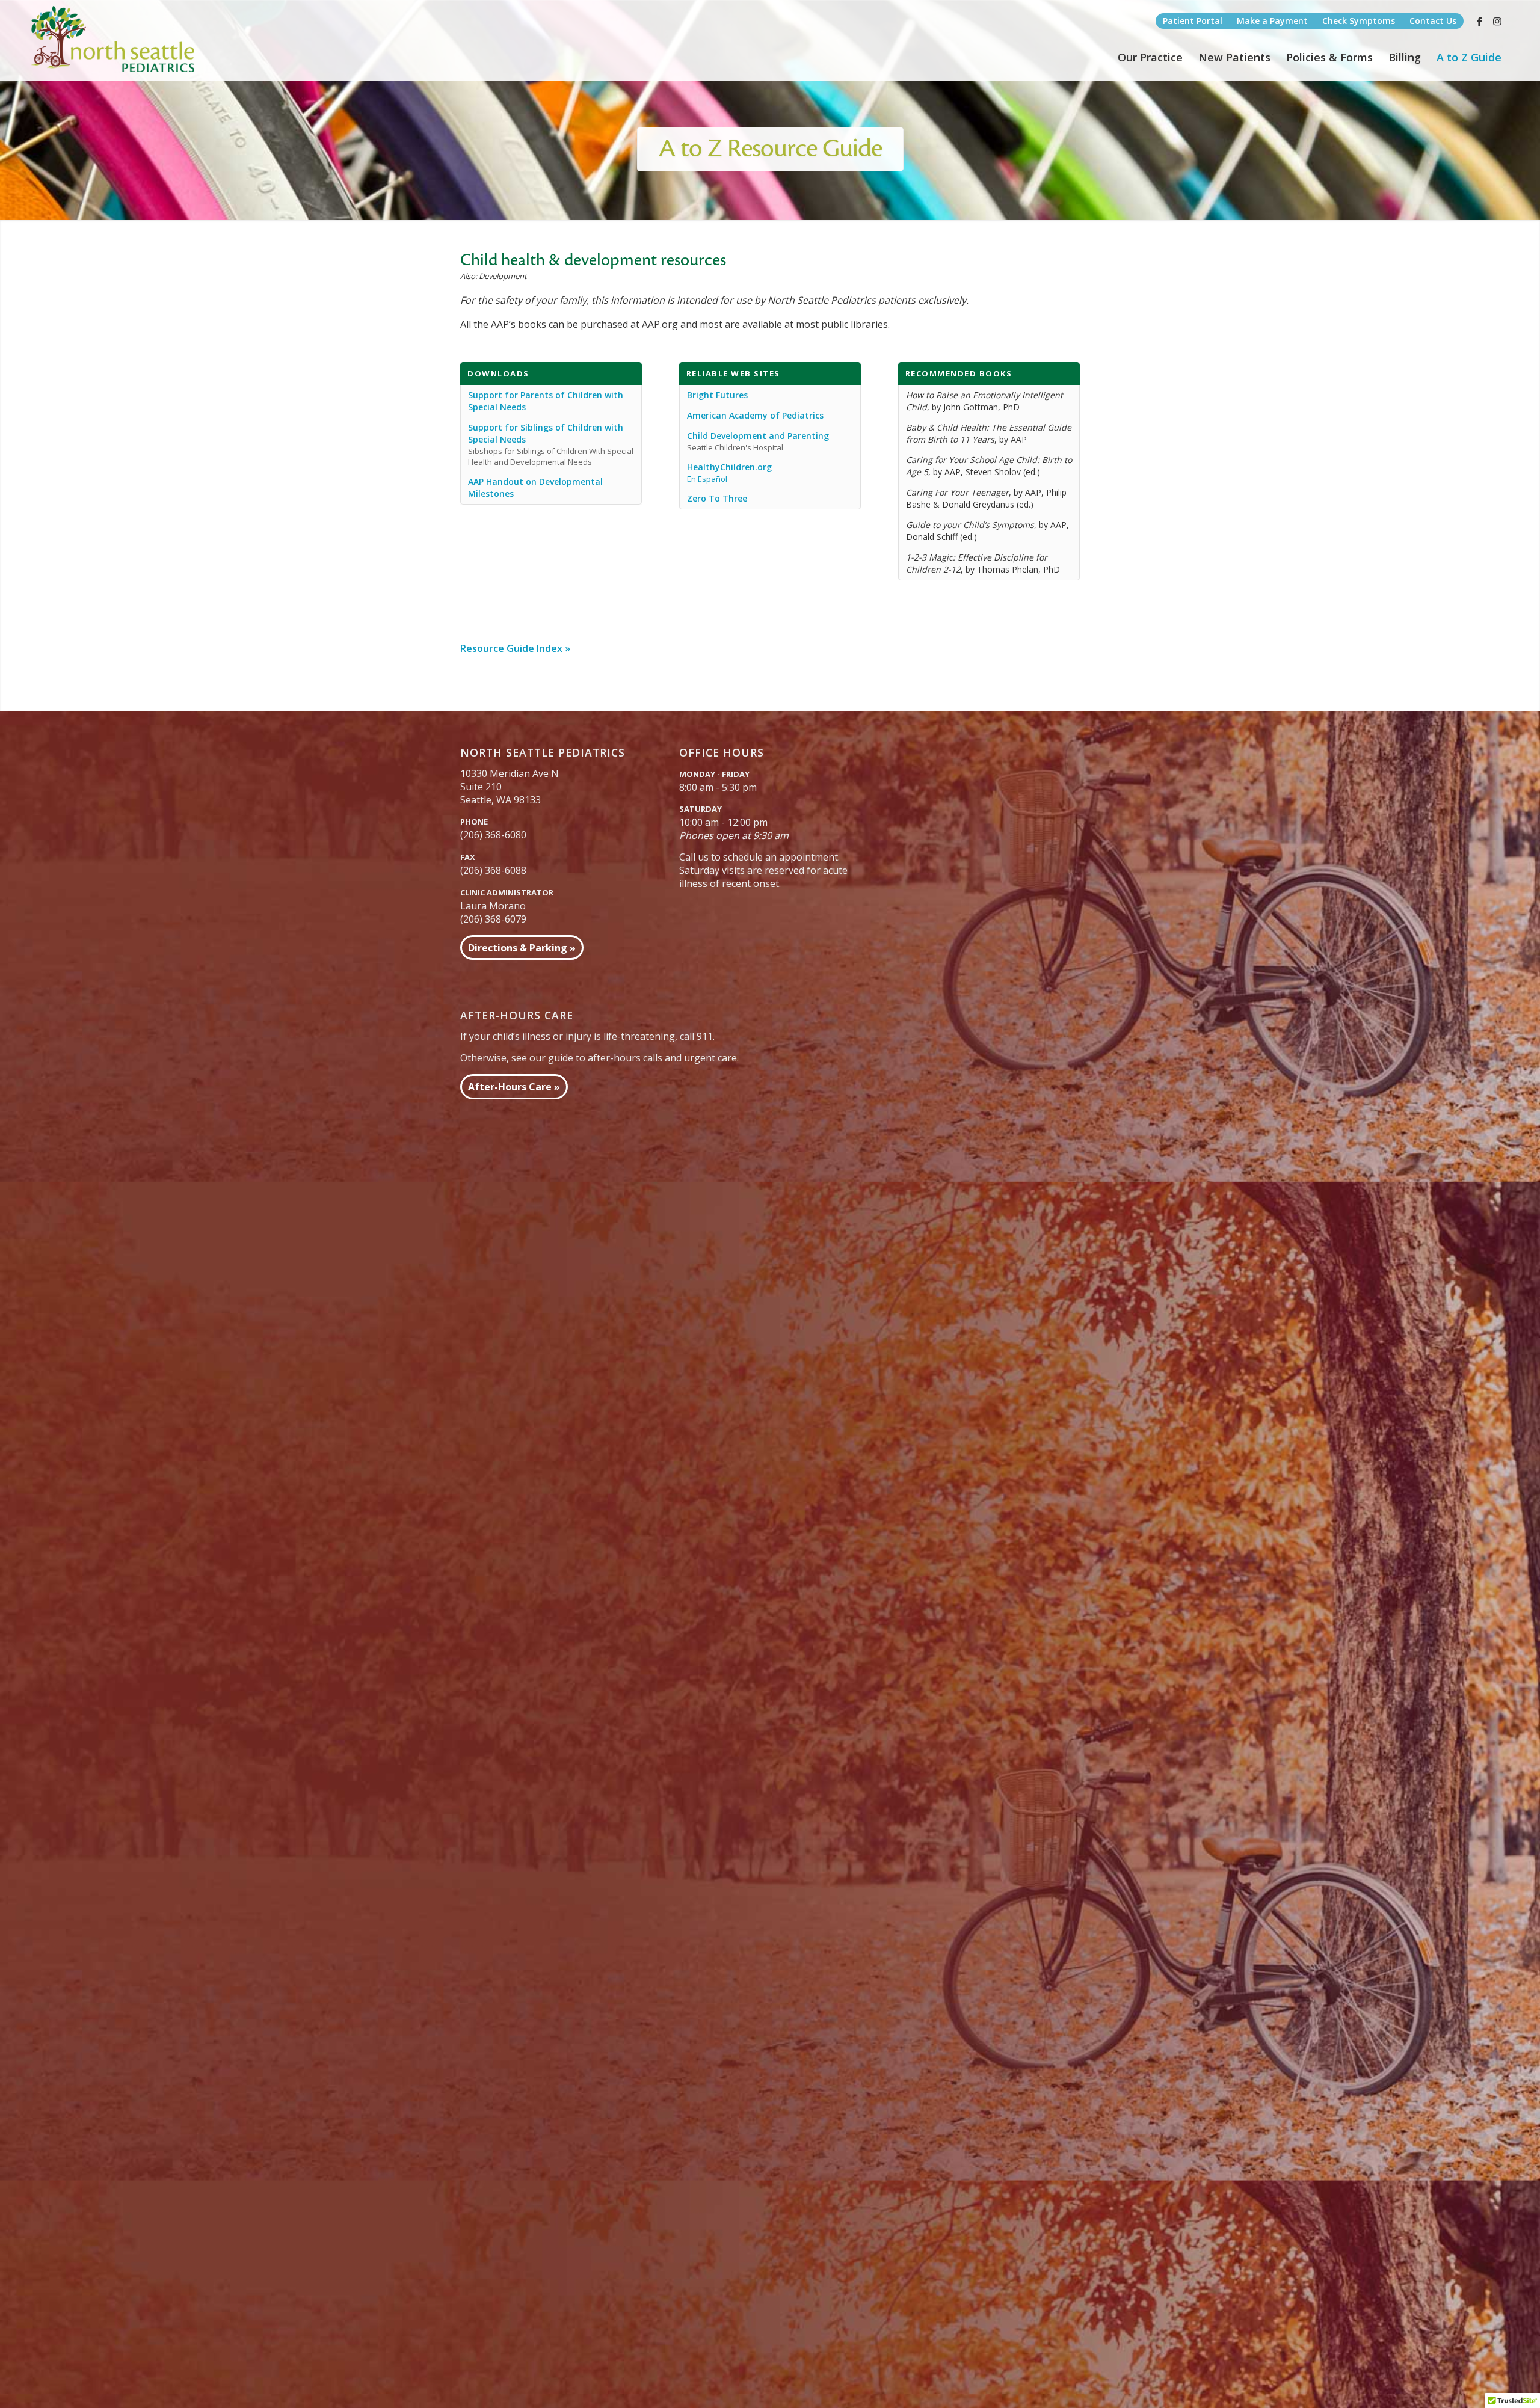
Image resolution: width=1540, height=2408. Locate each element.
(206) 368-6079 (493, 919)
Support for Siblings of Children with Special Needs (546, 433)
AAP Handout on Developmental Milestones (535, 487)
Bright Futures (717, 395)
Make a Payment (1272, 21)
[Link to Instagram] (1497, 21)
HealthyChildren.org (729, 467)
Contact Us (1433, 21)
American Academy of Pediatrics (755, 415)
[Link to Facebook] (1479, 21)
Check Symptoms (1359, 21)
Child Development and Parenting (758, 436)
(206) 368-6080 (493, 835)
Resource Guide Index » (515, 648)
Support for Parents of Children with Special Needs (546, 401)
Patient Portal (1193, 21)
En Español (707, 479)
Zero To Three (717, 498)
